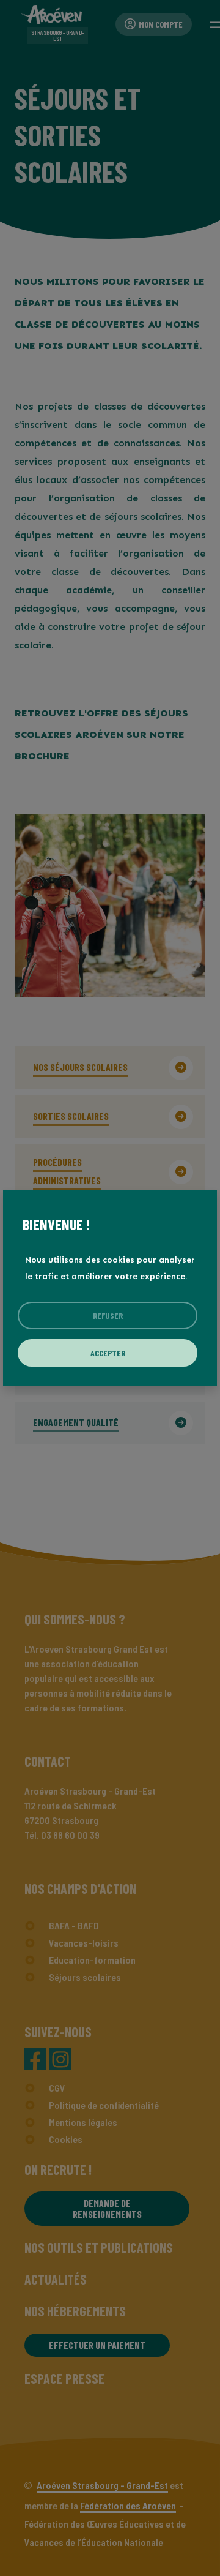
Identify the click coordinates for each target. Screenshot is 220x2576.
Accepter (108, 1353)
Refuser (108, 1316)
